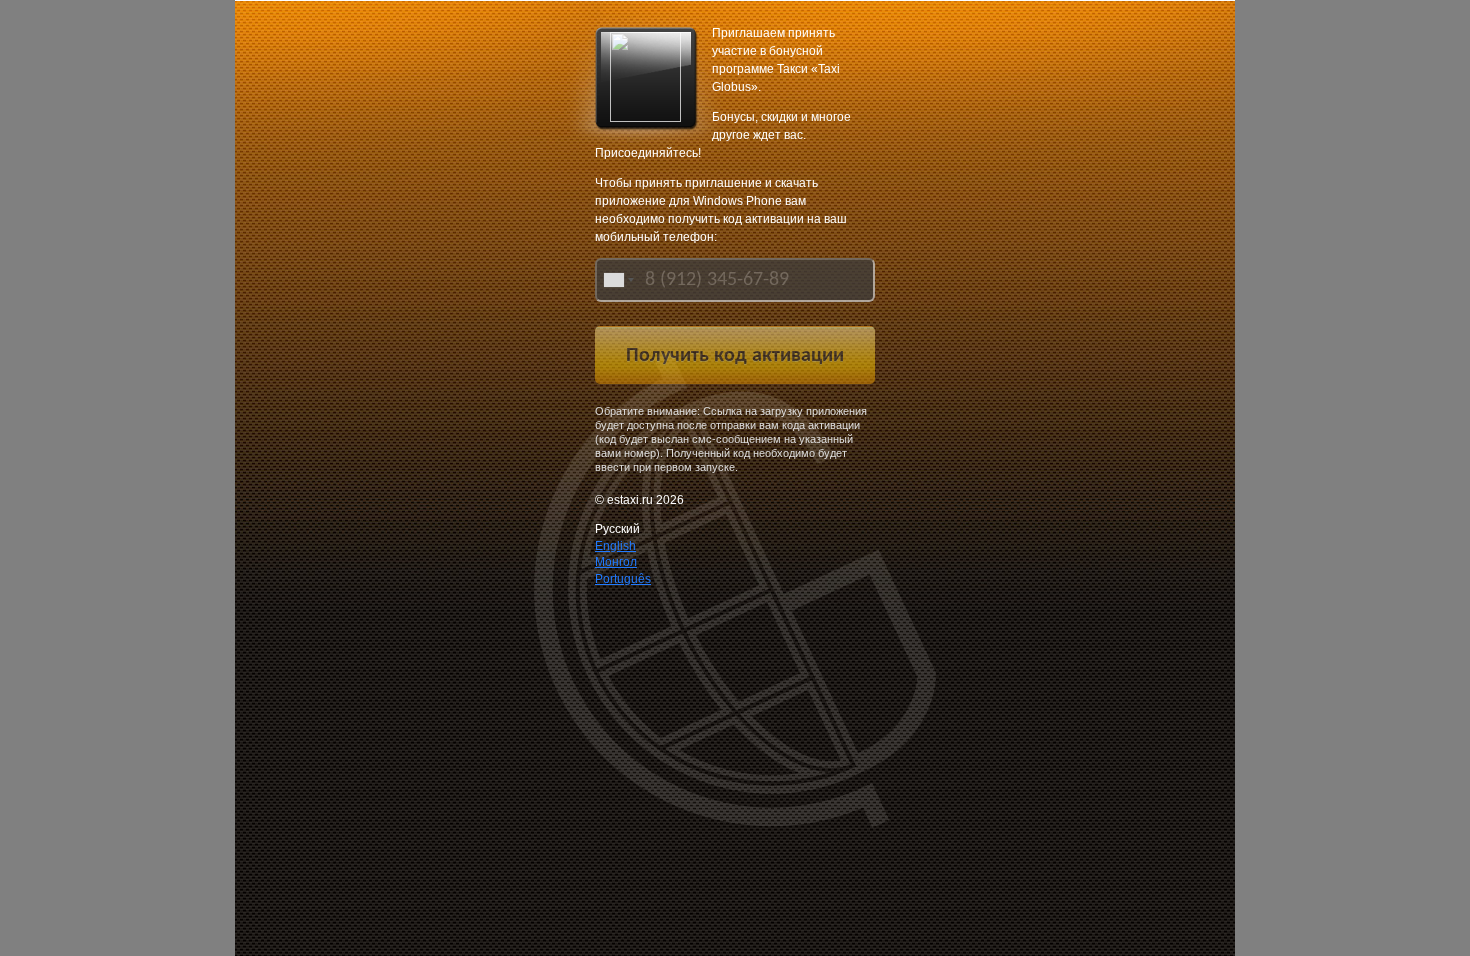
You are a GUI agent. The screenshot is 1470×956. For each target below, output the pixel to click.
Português (623, 579)
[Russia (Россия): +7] (617, 280)
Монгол (616, 562)
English (615, 546)
